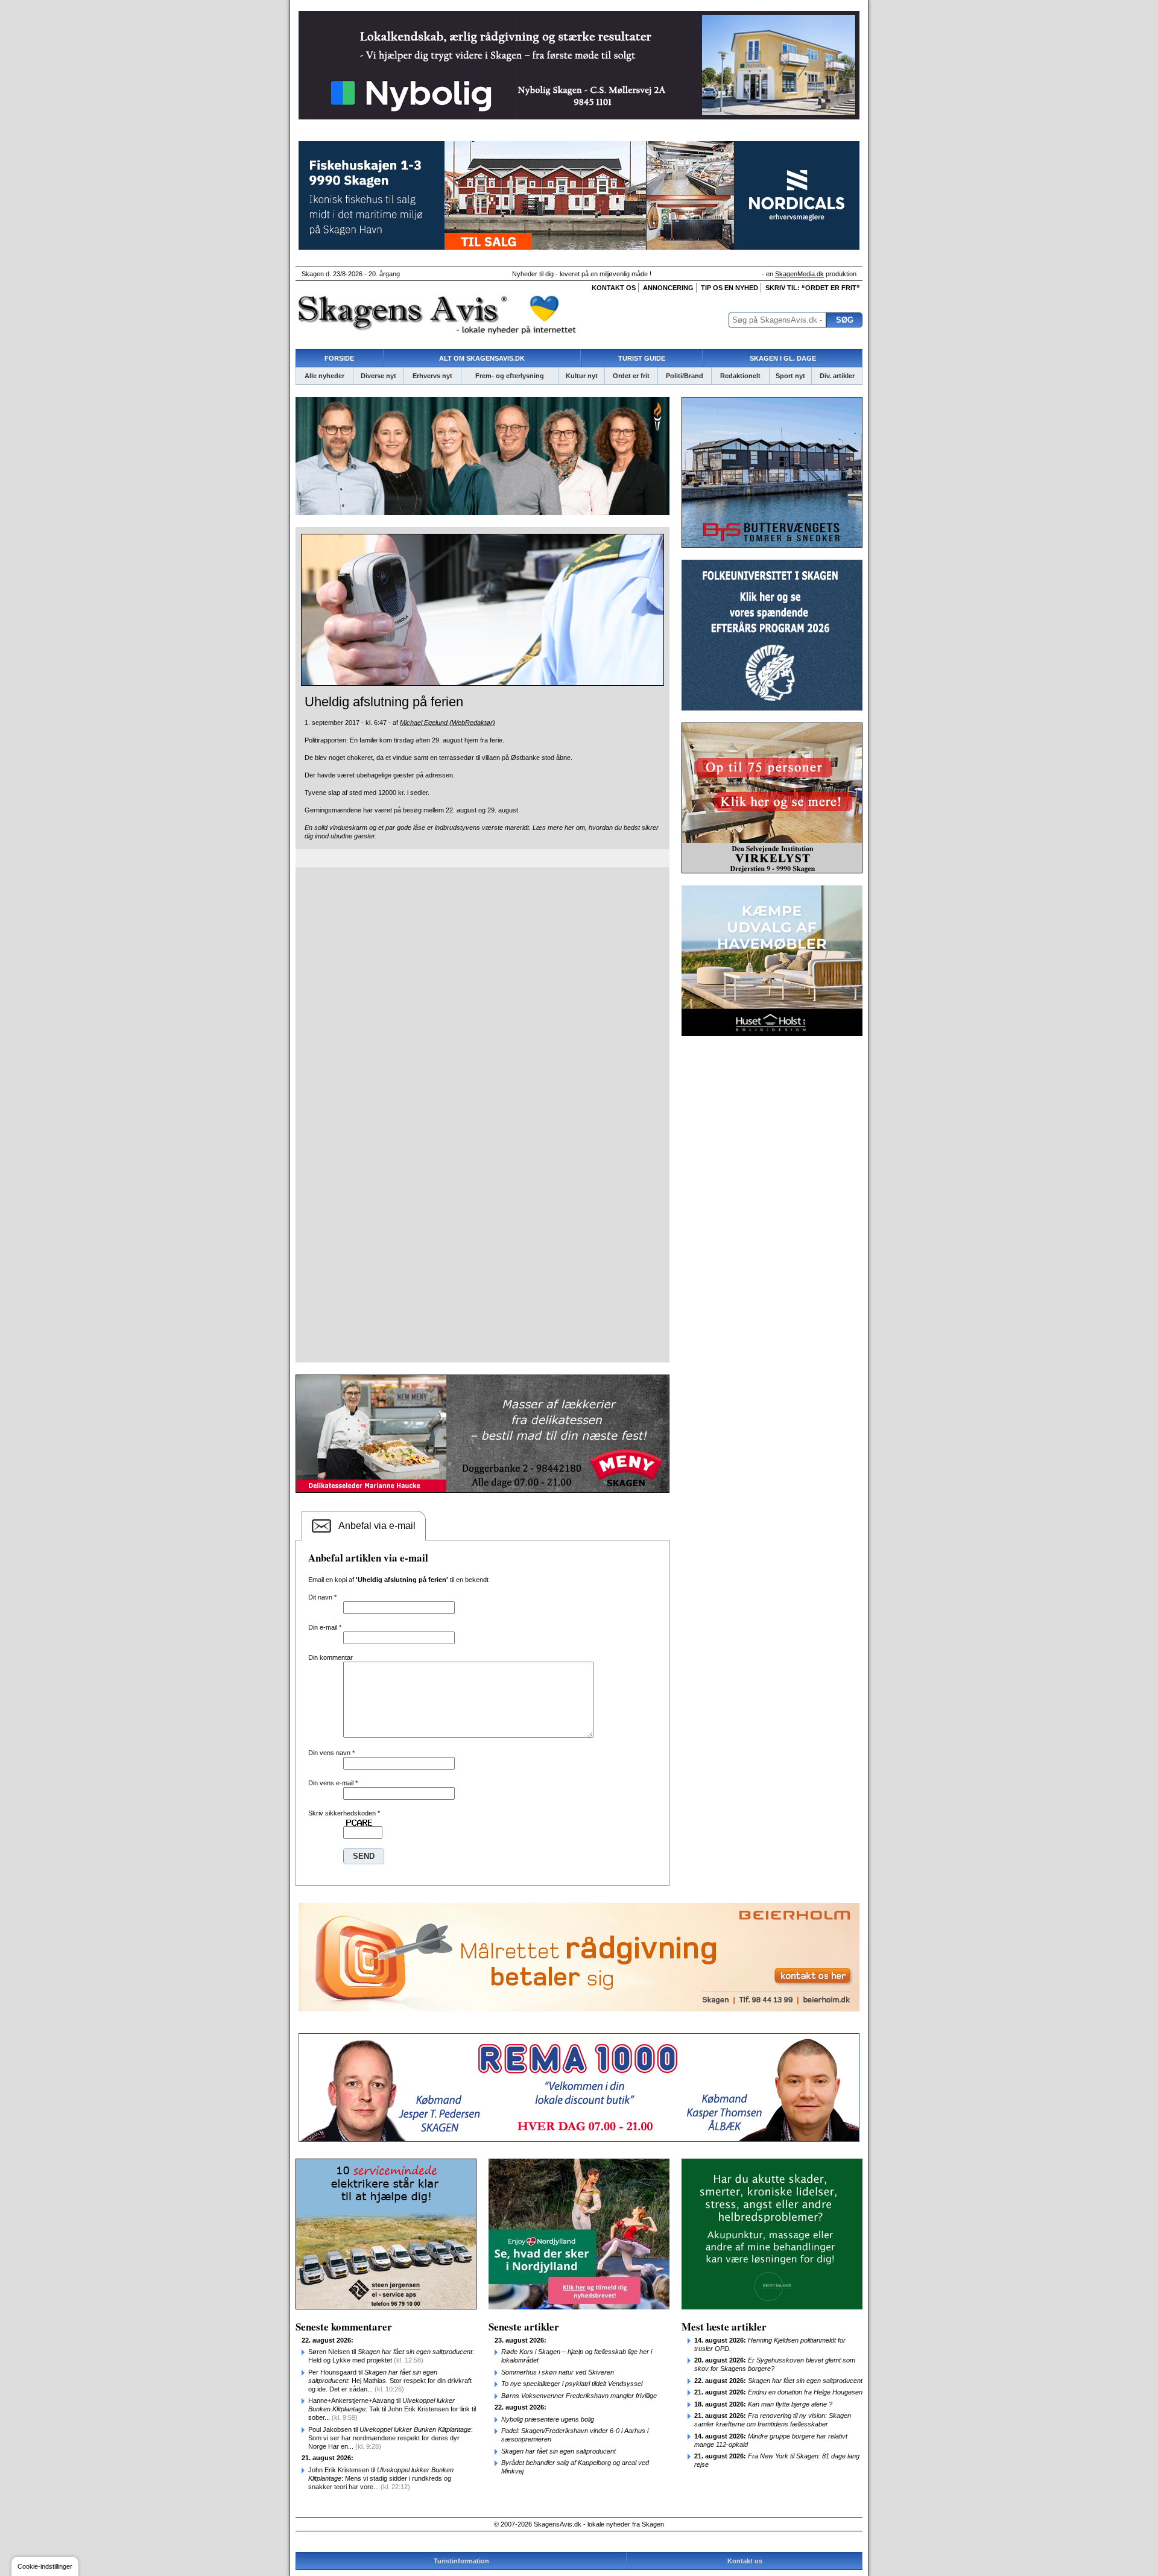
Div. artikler (837, 376)
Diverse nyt (378, 376)
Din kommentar (331, 1657)
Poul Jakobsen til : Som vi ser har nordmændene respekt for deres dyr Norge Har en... (391, 2438)
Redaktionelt (740, 376)
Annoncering (668, 288)
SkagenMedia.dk (799, 274)
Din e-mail (325, 1627)
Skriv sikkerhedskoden (344, 1813)
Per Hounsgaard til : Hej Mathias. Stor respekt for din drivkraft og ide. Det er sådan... (390, 2381)
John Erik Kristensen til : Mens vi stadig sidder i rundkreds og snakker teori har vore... (381, 2478)
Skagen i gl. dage (783, 358)
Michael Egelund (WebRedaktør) (448, 723)
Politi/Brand (685, 376)
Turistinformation (461, 2561)
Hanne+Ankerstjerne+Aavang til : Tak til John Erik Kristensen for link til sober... (392, 2409)
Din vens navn (331, 1753)
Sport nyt (790, 376)
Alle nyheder (324, 376)
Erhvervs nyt (432, 376)
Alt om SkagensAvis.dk (482, 358)
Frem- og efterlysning (510, 376)
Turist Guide (642, 358)
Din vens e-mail (333, 1783)
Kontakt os (614, 288)
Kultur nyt (582, 376)
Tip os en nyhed (729, 288)
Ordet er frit (631, 376)
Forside (339, 358)
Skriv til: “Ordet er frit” (813, 288)
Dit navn (322, 1597)
